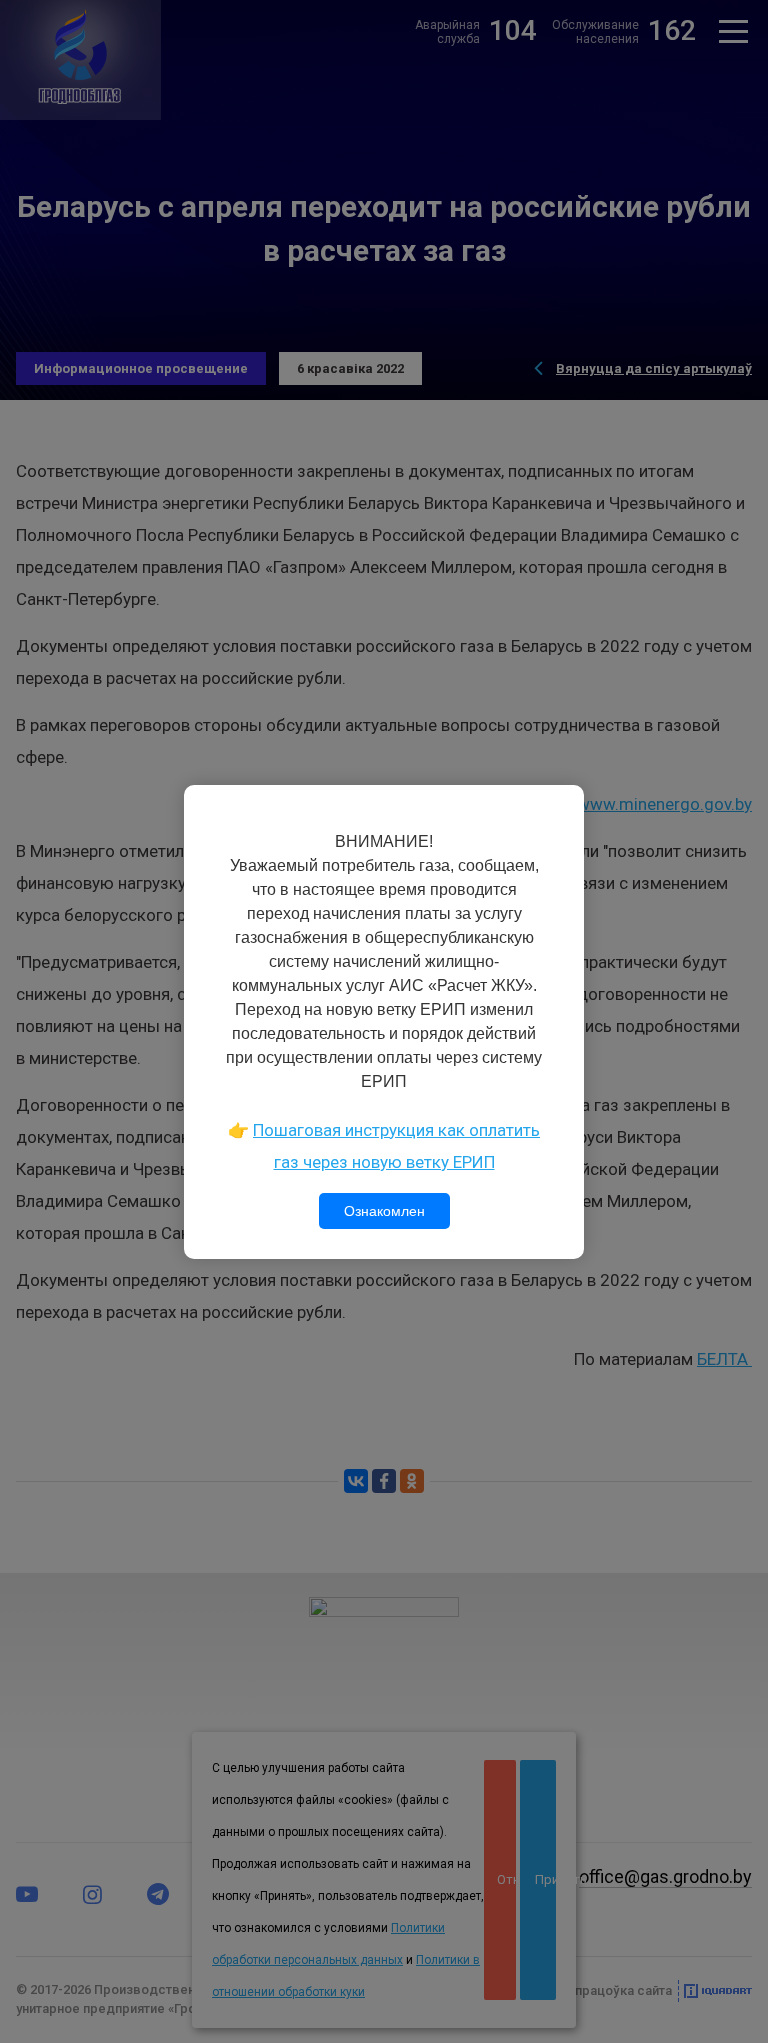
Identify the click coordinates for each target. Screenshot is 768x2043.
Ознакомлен (384, 1211)
